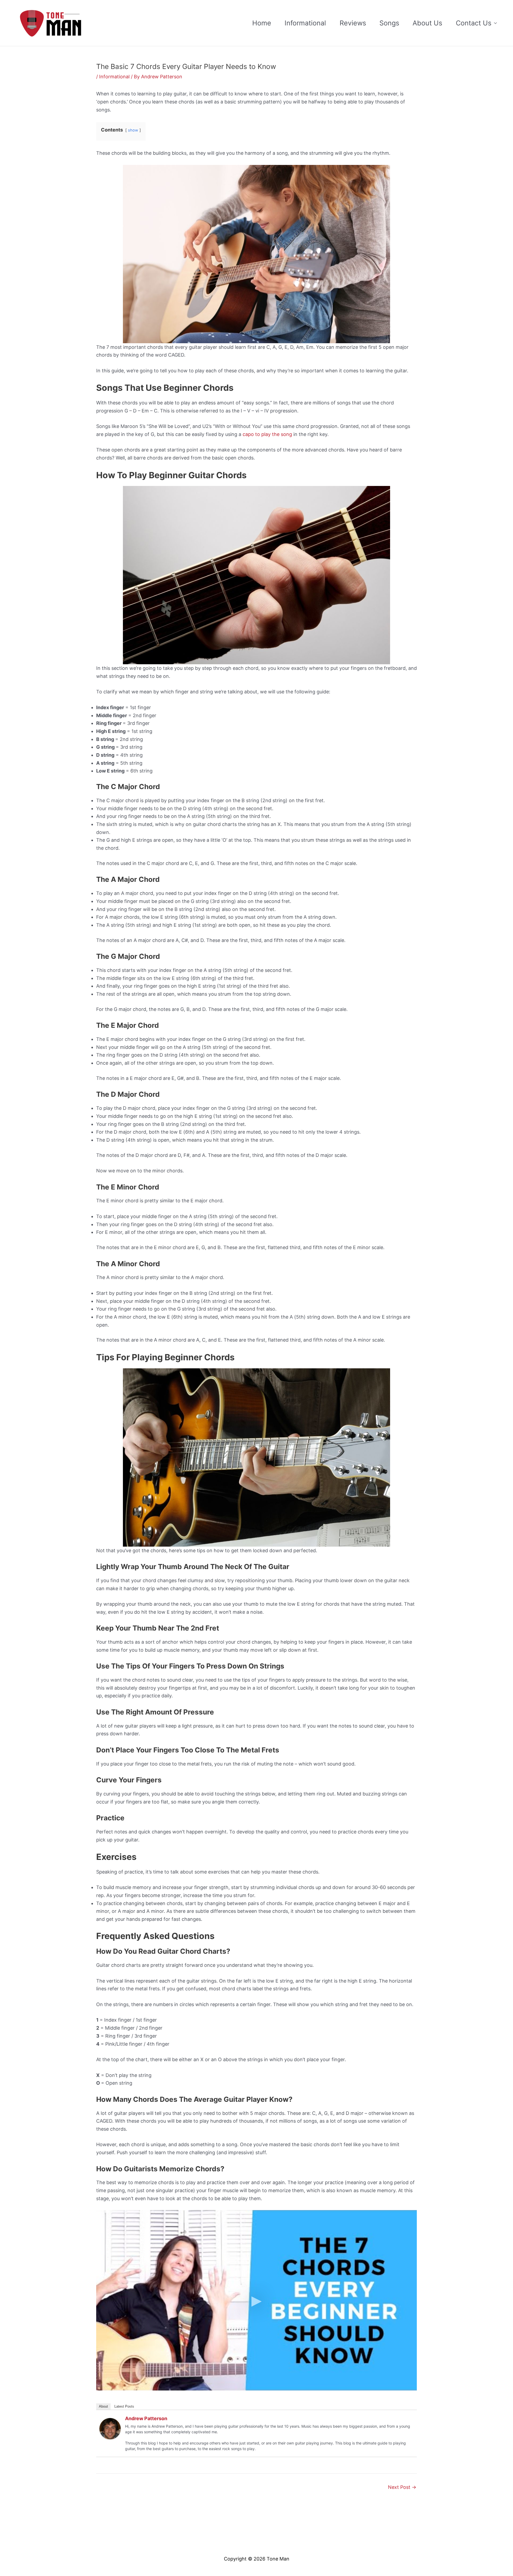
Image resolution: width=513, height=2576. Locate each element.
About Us (427, 23)
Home (262, 23)
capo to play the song (267, 434)
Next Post (402, 2487)
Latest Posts (124, 2406)
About (103, 2406)
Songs (389, 23)
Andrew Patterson (146, 2418)
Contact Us (474, 23)
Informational (305, 23)
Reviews (353, 23)
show (133, 130)
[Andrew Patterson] (110, 2428)
